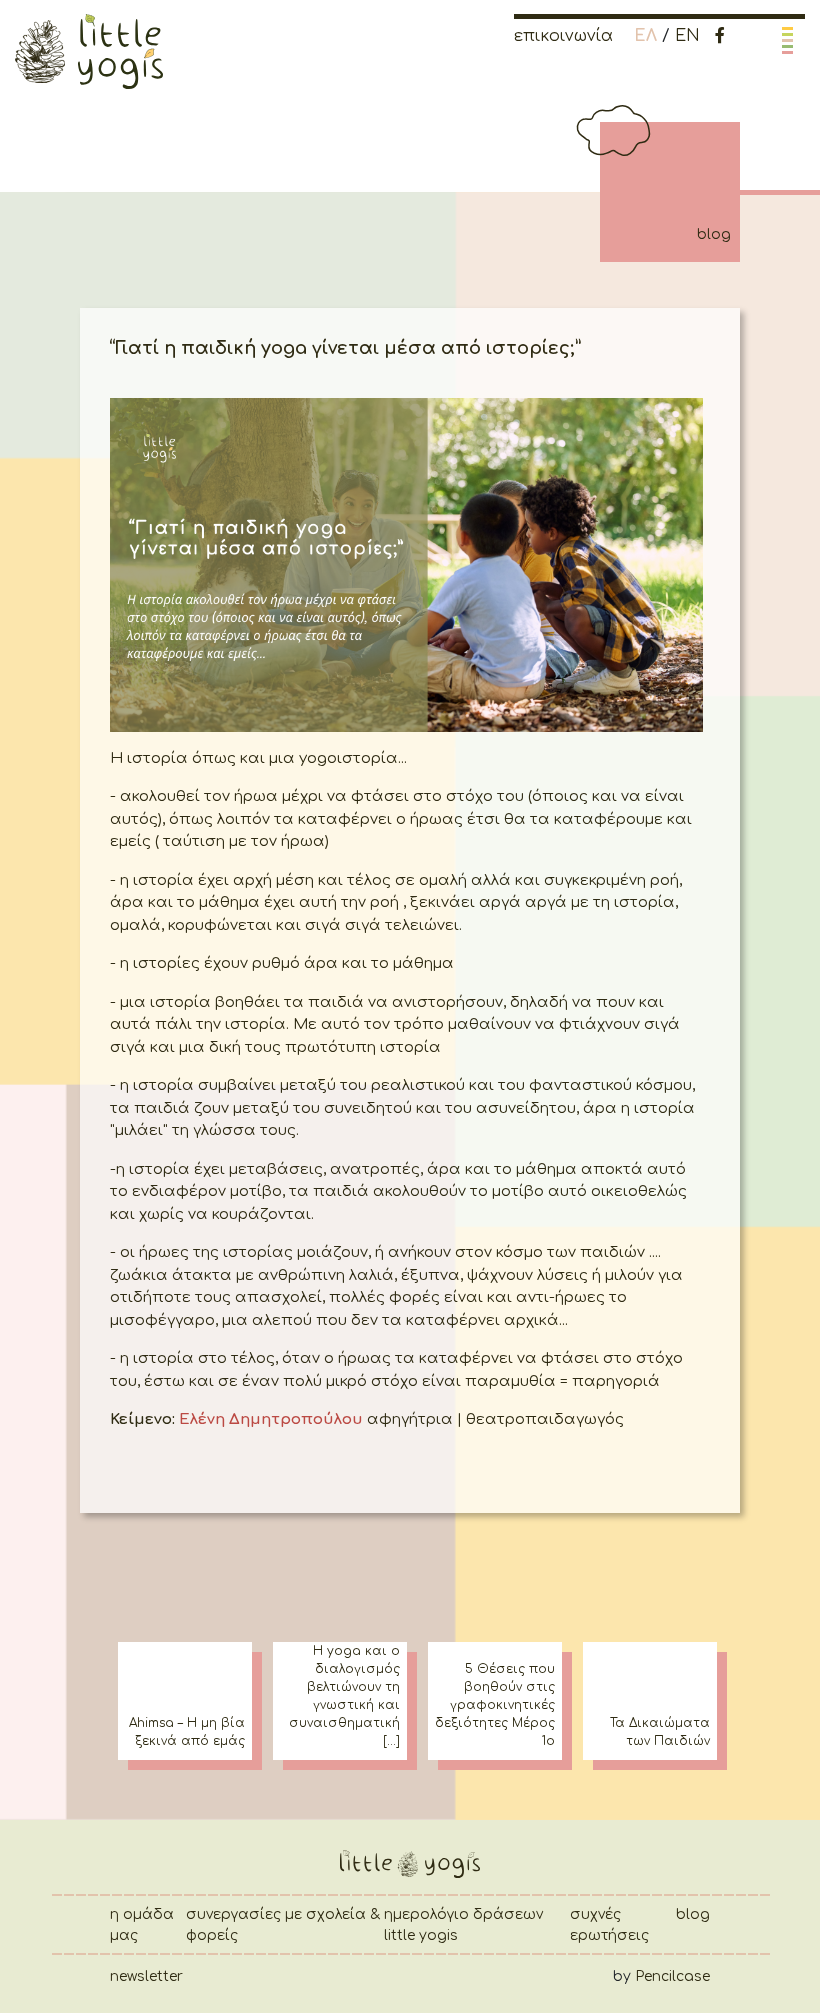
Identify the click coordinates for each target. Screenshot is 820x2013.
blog (693, 1914)
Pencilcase (672, 1976)
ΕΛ (645, 36)
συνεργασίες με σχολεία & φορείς (283, 1925)
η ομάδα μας (142, 1925)
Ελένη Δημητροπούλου (269, 1419)
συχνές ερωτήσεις (609, 1925)
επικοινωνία (563, 36)
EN (687, 36)
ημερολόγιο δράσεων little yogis (463, 1925)
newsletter (146, 1976)
